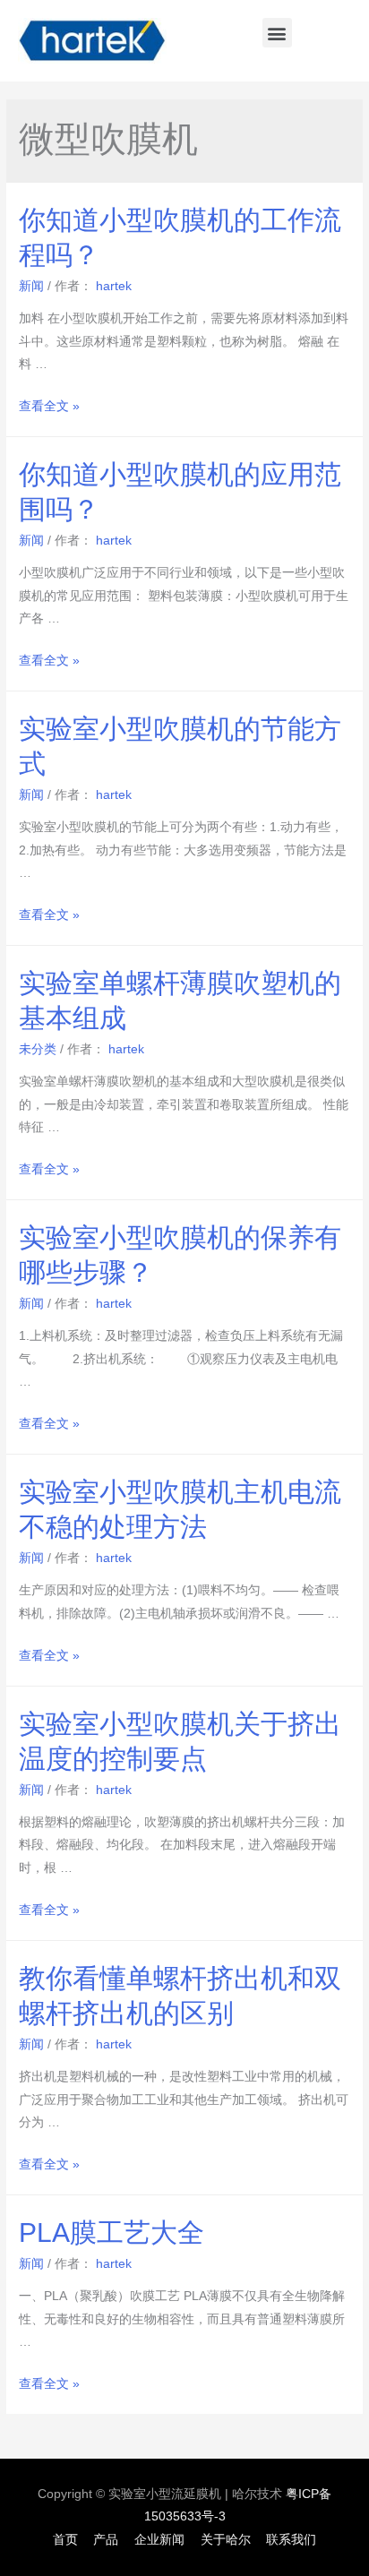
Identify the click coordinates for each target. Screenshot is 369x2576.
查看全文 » (49, 406)
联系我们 (291, 2540)
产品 (106, 2540)
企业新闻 (159, 2540)
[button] (277, 33)
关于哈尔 (226, 2540)
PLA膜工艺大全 (112, 2233)
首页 (65, 2540)
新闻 (31, 286)
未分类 (38, 1049)
